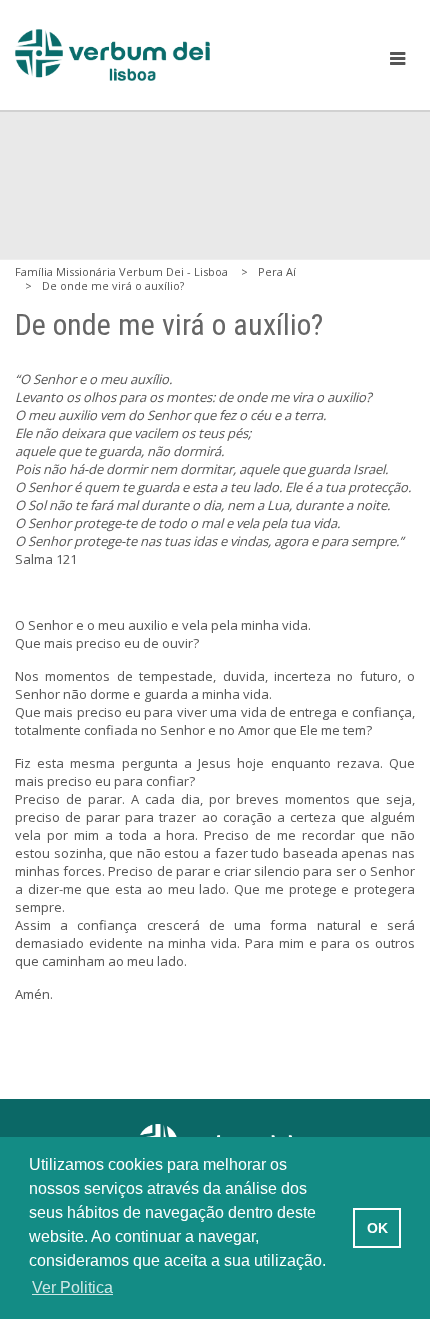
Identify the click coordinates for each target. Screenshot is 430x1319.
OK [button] (377, 1228)
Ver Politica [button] (72, 1287)
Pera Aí (277, 271)
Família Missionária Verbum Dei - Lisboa (121, 271)
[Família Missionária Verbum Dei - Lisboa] (112, 55)
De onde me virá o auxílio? (113, 285)
